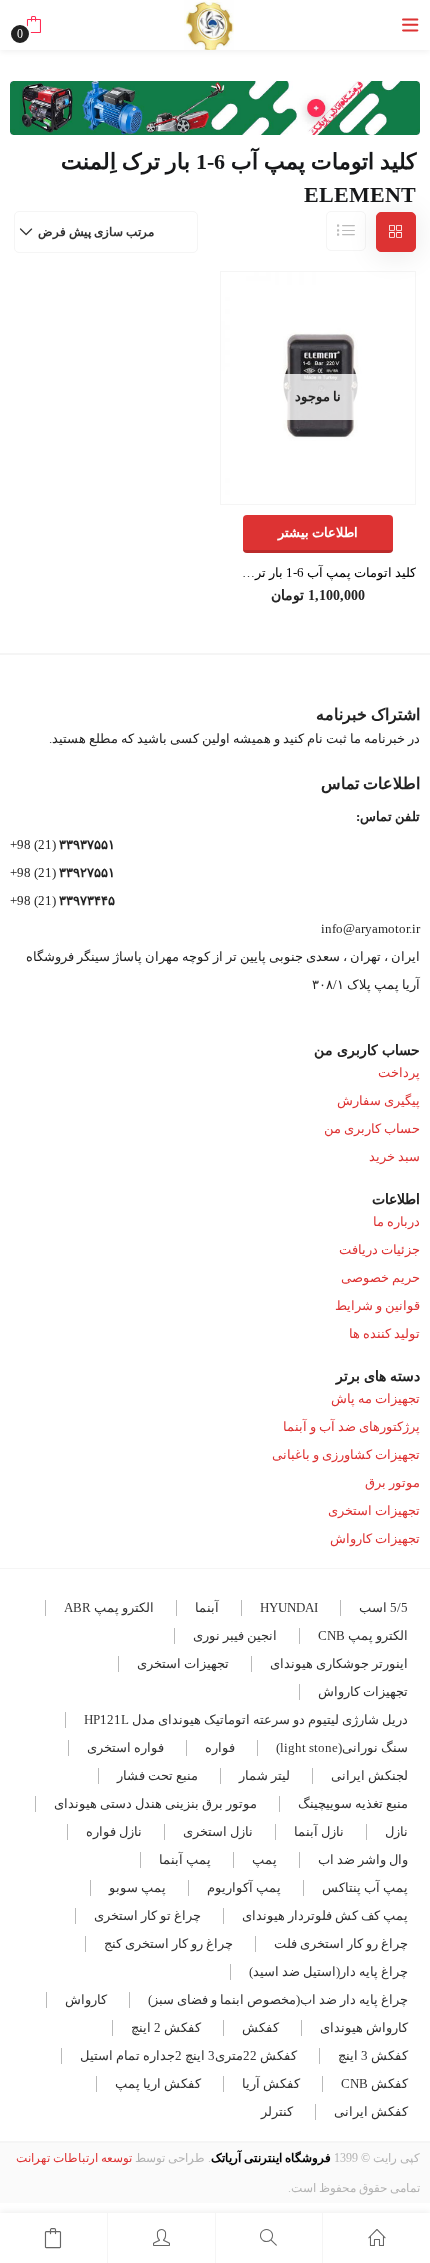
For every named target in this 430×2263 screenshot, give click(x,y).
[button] (33, 25)
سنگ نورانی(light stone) (342, 1747)
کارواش (86, 1999)
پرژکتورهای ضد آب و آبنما (351, 1426)
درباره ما (396, 1221)
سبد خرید (394, 1156)
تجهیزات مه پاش (375, 1398)
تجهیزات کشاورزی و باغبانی (346, 1454)
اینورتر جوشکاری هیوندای (339, 1663)
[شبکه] (396, 232)
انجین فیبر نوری (235, 1635)
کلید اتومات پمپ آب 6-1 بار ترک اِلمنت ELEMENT (318, 572)
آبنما (207, 1607)
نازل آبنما (319, 1831)
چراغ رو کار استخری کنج (168, 1943)
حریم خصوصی (380, 1277)
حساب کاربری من (372, 1128)
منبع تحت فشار (157, 1775)
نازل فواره (114, 1831)
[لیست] (346, 231)
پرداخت (399, 1072)
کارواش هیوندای (364, 2027)
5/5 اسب (383, 1607)
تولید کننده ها (384, 1333)
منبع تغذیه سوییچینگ (353, 1803)
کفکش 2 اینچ (166, 2027)
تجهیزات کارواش (375, 1538)
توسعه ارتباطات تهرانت (74, 2158)
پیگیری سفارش (378, 1100)
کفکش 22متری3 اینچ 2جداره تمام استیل (188, 2055)
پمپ (264, 1859)
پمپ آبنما (185, 1859)
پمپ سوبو (137, 1887)
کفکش (260, 2027)
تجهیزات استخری (374, 1510)
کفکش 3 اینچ (373, 2055)
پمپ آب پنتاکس (365, 1887)
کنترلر (277, 2111)
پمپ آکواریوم (244, 1887)
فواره (220, 1747)
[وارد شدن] (161, 2238)
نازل (396, 1831)
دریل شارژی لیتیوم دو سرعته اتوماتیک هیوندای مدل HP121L (246, 1719)
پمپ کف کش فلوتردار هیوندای (325, 1915)
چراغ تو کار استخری (147, 1915)
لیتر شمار (264, 1775)
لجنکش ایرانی (369, 1775)
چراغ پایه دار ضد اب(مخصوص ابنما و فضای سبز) (278, 1999)
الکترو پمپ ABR (109, 1607)
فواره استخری (125, 1747)
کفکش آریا (271, 2083)
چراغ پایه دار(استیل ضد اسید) (328, 1971)
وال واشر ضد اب (363, 1859)
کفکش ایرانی (371, 2111)
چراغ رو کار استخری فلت (341, 1943)
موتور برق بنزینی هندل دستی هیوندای (155, 1803)
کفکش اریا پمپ (158, 2083)
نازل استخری (218, 1831)
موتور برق (392, 1482)
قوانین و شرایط (377, 1305)
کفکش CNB (374, 2083)
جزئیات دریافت (379, 1249)
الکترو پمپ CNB (363, 1635)
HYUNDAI (289, 1607)
